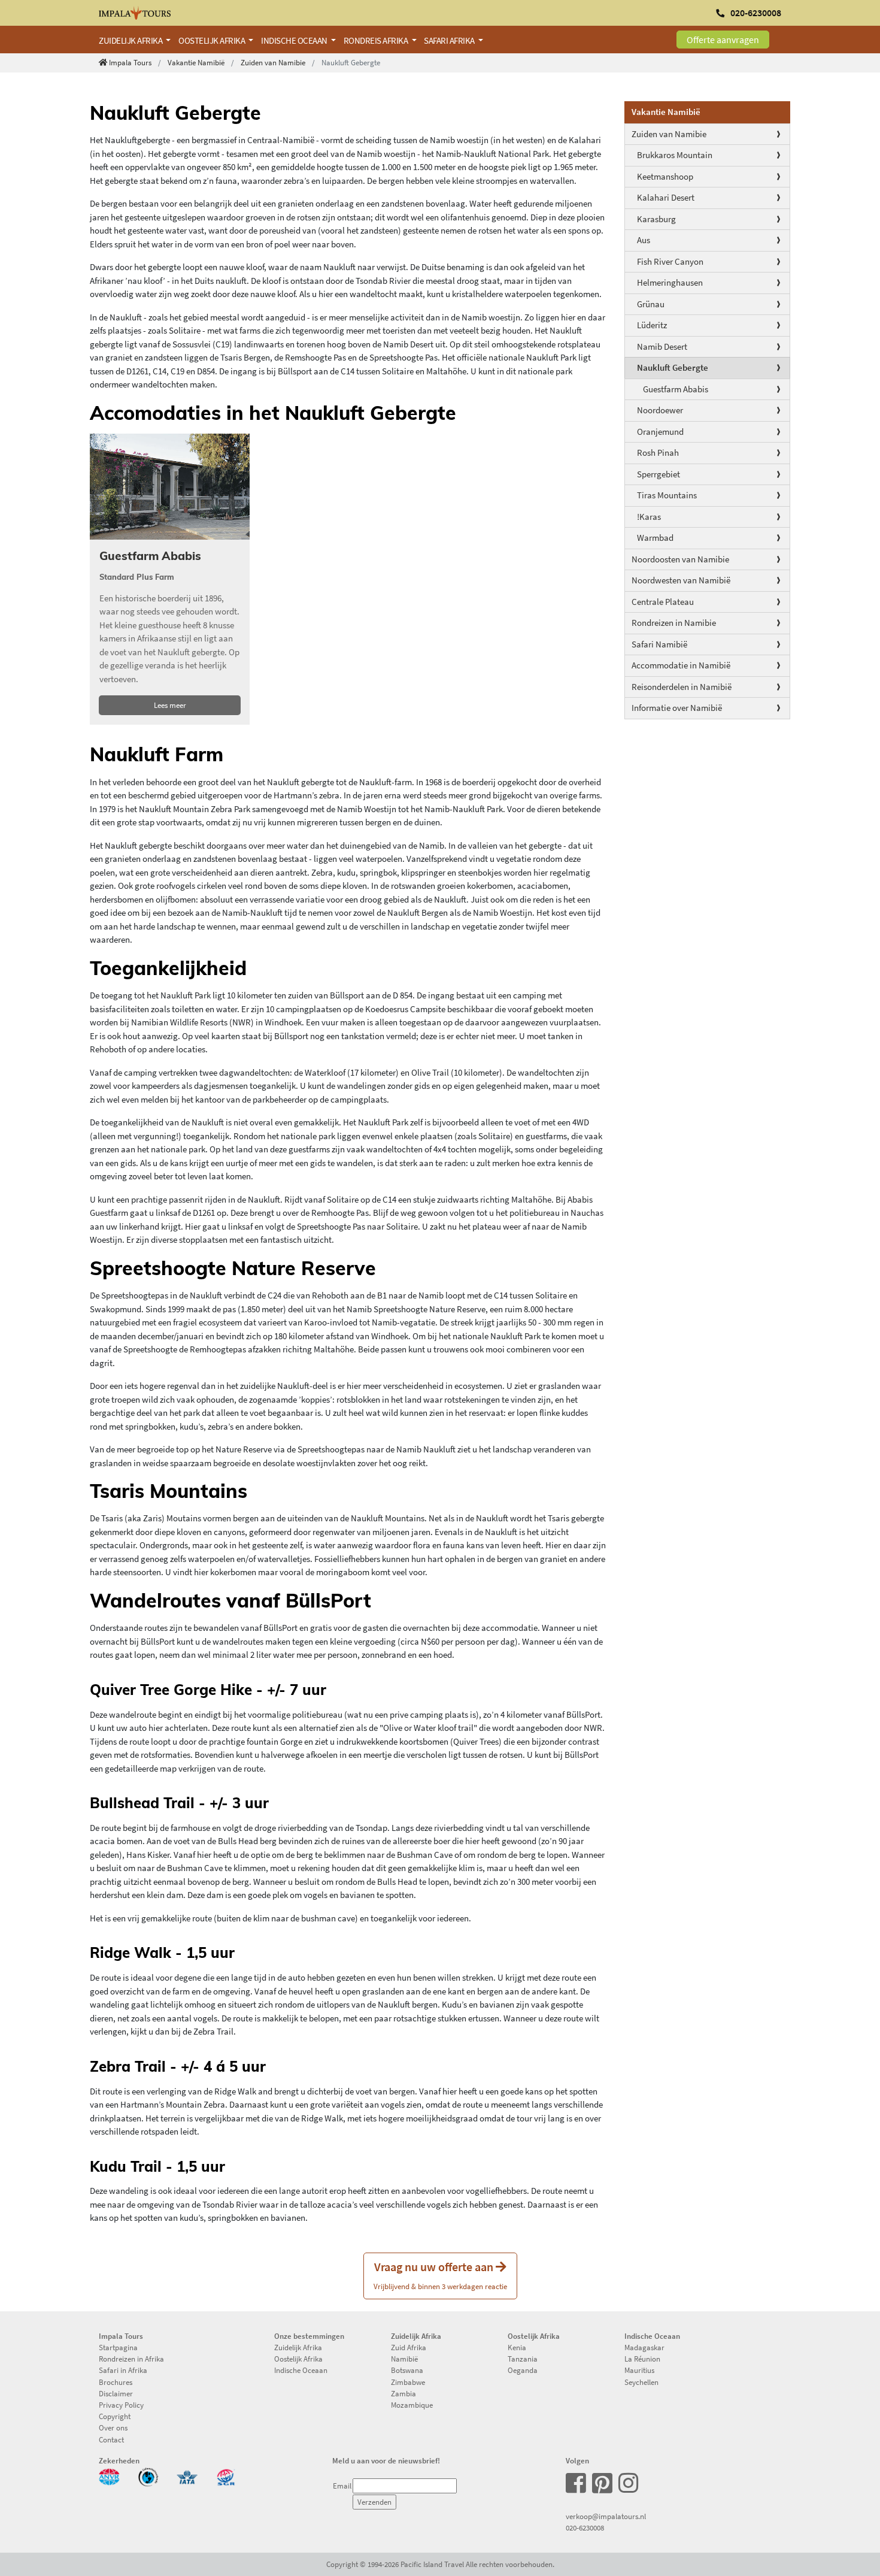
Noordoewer (660, 410)
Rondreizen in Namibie (674, 623)
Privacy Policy (121, 2405)
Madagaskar (644, 2347)
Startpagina (118, 2347)
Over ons (113, 2427)
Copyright (115, 2416)
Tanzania (523, 2359)
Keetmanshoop (665, 176)
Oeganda (523, 2370)
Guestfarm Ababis (676, 389)
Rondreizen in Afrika (131, 2359)
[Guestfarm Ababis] (170, 487)
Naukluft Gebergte (673, 367)
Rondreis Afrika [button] (377, 40)
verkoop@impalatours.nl (606, 2516)
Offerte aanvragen (723, 40)
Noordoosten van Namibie (680, 559)
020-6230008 (585, 2527)
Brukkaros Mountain (675, 155)
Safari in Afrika (123, 2370)
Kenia (517, 2347)
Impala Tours (130, 62)
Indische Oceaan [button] (295, 40)
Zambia (403, 2393)
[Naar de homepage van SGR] (226, 2476)
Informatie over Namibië (677, 708)
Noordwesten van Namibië (681, 580)
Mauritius (639, 2370)
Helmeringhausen (670, 282)
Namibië (404, 2359)
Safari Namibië (659, 644)
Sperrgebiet (659, 474)
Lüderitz (652, 325)
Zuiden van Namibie (273, 62)
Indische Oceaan (301, 2370)
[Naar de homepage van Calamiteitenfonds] (148, 2476)
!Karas (649, 517)
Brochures (116, 2382)
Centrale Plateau (663, 602)
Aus (644, 240)
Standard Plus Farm (137, 577)
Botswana (407, 2370)
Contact (111, 2439)
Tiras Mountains (667, 495)
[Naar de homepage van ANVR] (109, 2476)
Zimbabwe (408, 2382)
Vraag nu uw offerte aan (440, 2275)
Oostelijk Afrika (298, 2359)
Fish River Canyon (670, 261)
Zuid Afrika (409, 2347)
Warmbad (655, 538)
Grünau (651, 304)
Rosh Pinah (658, 452)
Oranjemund (660, 432)
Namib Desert (662, 346)
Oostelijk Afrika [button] (213, 40)
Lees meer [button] (170, 705)
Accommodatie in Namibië (681, 665)
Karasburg (656, 219)
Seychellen (641, 2382)
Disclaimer (116, 2393)
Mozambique (412, 2405)
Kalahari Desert (666, 197)
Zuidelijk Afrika (298, 2347)
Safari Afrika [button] (450, 40)
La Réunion (642, 2359)
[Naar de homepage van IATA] (187, 2476)
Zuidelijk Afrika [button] (131, 40)
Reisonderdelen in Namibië (682, 687)
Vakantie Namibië (196, 62)
